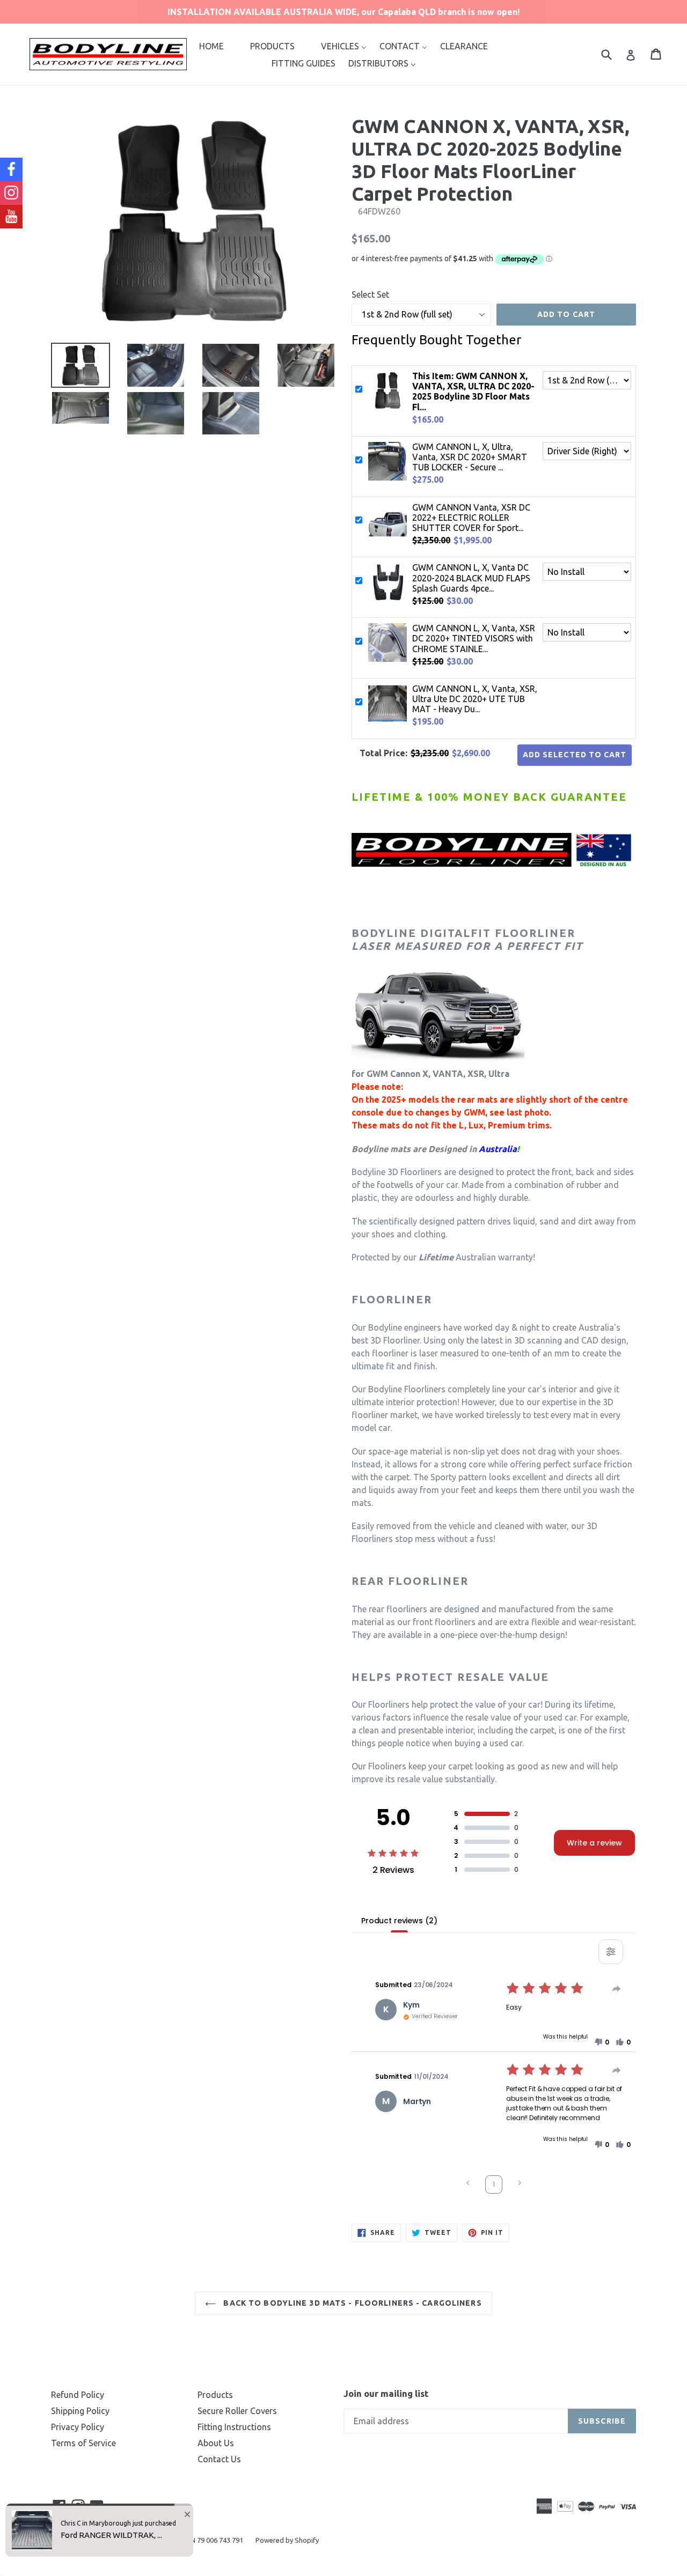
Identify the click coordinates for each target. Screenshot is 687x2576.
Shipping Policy (80, 2411)
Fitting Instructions (234, 2427)
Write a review (594, 1843)
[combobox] (613, 54)
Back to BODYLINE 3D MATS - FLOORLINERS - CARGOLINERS (351, 2303)
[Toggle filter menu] (611, 1952)
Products (215, 2395)
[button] (602, 2042)
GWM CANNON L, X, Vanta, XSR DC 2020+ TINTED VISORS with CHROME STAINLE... (474, 638)
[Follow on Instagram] (11, 193)
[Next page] (520, 2184)
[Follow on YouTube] (11, 217)
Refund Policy (78, 2395)
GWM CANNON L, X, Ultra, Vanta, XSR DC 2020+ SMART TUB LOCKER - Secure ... (470, 457)
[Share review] (617, 1989)
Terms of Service (83, 2443)
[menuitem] (211, 46)
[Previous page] (468, 2184)
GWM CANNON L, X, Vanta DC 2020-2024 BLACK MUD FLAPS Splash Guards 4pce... (471, 578)
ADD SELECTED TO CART (575, 755)
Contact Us (219, 2459)
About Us (216, 2443)
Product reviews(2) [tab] (399, 1921)
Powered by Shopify (287, 2540)
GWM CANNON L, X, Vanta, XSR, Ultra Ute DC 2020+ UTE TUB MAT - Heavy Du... (475, 699)
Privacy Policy (78, 2427)
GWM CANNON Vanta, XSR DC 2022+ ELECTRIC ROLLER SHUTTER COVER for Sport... (471, 518)
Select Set (370, 294)
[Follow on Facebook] (11, 169)
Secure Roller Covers (237, 2411)
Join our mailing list (386, 2393)
